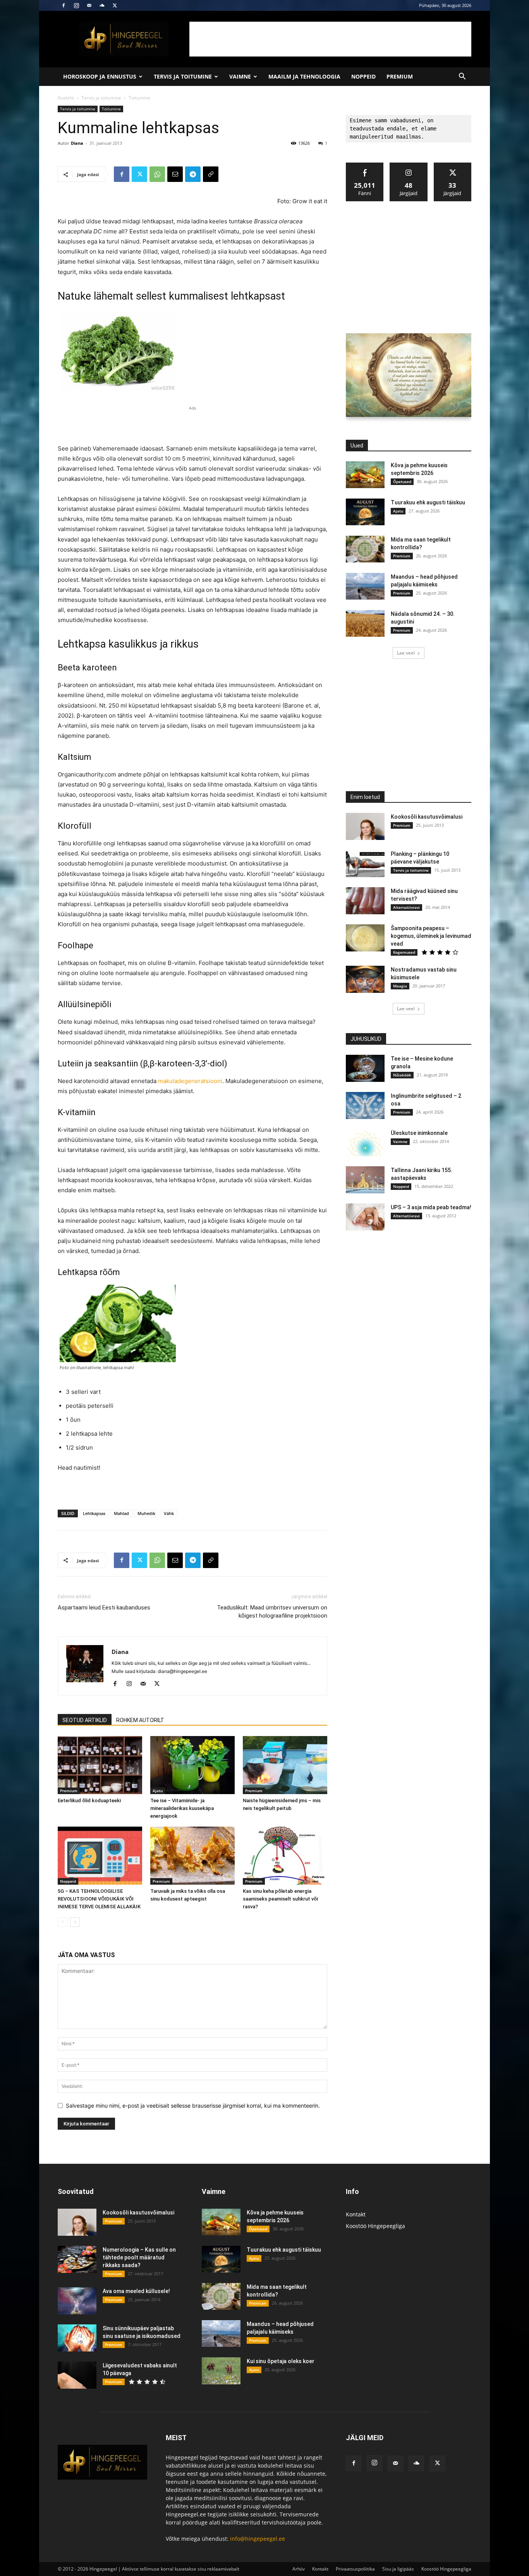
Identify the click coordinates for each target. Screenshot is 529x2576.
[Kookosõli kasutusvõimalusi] (365, 826)
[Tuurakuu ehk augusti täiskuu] (365, 512)
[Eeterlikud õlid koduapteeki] (100, 1765)
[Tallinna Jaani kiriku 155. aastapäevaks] (365, 1180)
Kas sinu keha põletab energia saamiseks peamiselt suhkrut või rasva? (280, 1899)
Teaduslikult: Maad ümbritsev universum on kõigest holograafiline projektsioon (272, 1612)
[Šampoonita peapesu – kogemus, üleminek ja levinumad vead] (365, 938)
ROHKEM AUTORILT (140, 1720)
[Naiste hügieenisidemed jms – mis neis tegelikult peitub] (285, 1765)
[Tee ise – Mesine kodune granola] (365, 1068)
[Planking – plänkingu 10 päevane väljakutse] (365, 864)
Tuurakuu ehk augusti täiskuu (428, 502)
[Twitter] (115, 5)
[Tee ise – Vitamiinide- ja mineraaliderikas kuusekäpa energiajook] (192, 1765)
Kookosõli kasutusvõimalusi (427, 817)
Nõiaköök (402, 1075)
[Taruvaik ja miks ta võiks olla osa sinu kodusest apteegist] (192, 1856)
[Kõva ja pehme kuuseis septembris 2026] (365, 475)
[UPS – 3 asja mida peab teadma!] (365, 1217)
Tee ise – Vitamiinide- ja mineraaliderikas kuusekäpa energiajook (182, 1808)
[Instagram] (76, 5)
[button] (462, 77)
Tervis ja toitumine (183, 76)
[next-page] (75, 1922)
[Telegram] (193, 174)
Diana (77, 143)
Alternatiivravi (406, 907)
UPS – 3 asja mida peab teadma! (431, 1207)
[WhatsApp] (157, 174)
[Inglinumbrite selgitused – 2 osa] (365, 1105)
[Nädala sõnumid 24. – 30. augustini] (365, 623)
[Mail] (89, 5)
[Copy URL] (211, 174)
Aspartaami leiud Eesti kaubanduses (104, 1608)
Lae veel (406, 653)
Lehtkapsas (94, 1513)
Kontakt (356, 2214)
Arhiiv (299, 2569)
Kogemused (404, 952)
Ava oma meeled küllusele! (136, 2291)
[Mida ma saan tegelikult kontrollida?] (365, 549)
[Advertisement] (330, 39)
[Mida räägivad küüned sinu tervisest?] (365, 901)
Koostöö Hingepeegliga (375, 2226)
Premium (400, 76)
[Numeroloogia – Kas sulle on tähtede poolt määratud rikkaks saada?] (77, 2259)
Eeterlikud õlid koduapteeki (89, 1800)
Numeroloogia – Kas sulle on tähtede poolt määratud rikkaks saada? (139, 2257)
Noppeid (363, 76)
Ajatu (158, 1791)
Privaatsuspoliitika (355, 2569)
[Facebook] (64, 5)
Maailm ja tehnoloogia (304, 76)
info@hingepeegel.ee (258, 2539)
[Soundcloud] (102, 5)
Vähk (169, 1513)
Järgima (409, 165)
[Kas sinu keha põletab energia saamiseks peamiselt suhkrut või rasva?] (285, 1856)
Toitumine (111, 109)
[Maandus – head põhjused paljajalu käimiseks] (365, 586)
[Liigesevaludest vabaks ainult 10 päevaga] (77, 2375)
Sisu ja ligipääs (398, 2569)
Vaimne (240, 76)
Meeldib (365, 165)
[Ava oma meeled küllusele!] (77, 2301)
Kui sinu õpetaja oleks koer (281, 2361)
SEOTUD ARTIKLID (85, 1720)
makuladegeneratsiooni (190, 1081)
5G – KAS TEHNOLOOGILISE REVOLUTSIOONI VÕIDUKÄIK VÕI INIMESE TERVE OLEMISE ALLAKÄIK (99, 1899)
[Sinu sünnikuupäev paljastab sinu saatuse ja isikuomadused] (77, 2338)
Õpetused (402, 482)
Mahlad (121, 1513)
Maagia (400, 986)
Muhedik (146, 1513)
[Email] (175, 174)
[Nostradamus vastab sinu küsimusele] (365, 979)
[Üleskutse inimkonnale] (365, 1143)
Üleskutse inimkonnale (419, 1133)
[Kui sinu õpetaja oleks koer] (221, 2371)
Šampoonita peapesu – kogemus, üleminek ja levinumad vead (431, 936)
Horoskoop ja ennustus (100, 76)
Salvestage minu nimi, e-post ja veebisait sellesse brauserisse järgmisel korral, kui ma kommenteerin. (193, 2106)
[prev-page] (63, 1922)
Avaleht (66, 98)
